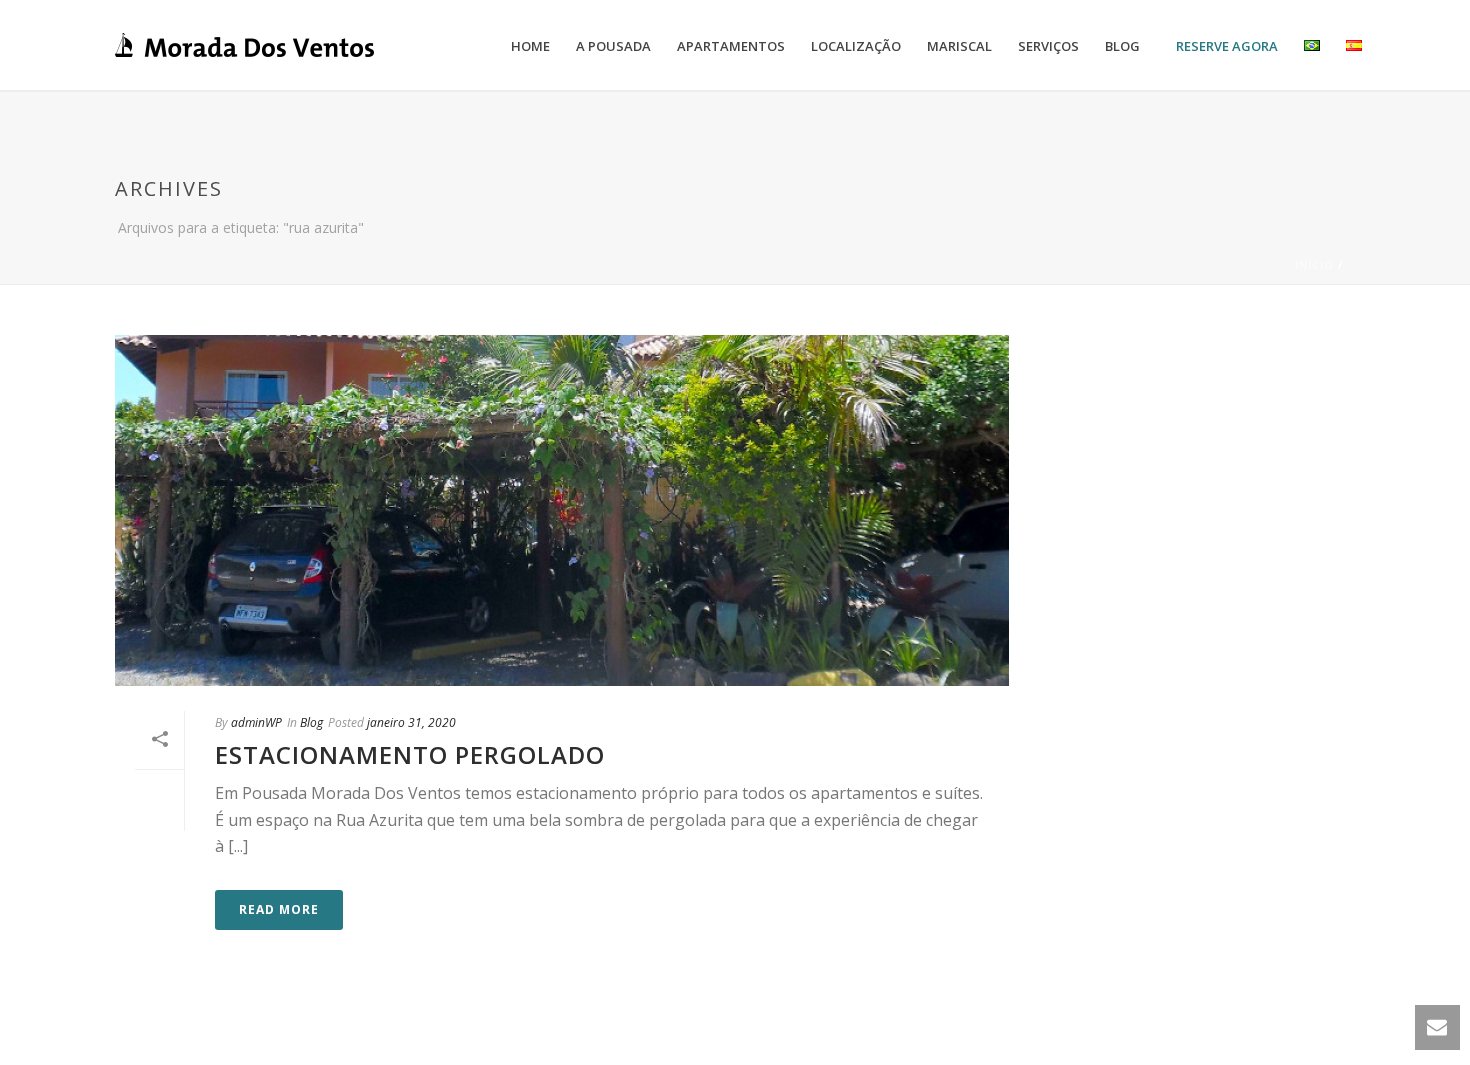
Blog (1122, 46)
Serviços (1048, 46)
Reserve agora (1227, 46)
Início (1314, 265)
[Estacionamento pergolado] (562, 510)
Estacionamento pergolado (410, 754)
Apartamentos (731, 46)
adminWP (256, 722)
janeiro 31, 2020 (411, 722)
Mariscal (959, 46)
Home (530, 46)
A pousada (613, 46)
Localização (856, 46)
